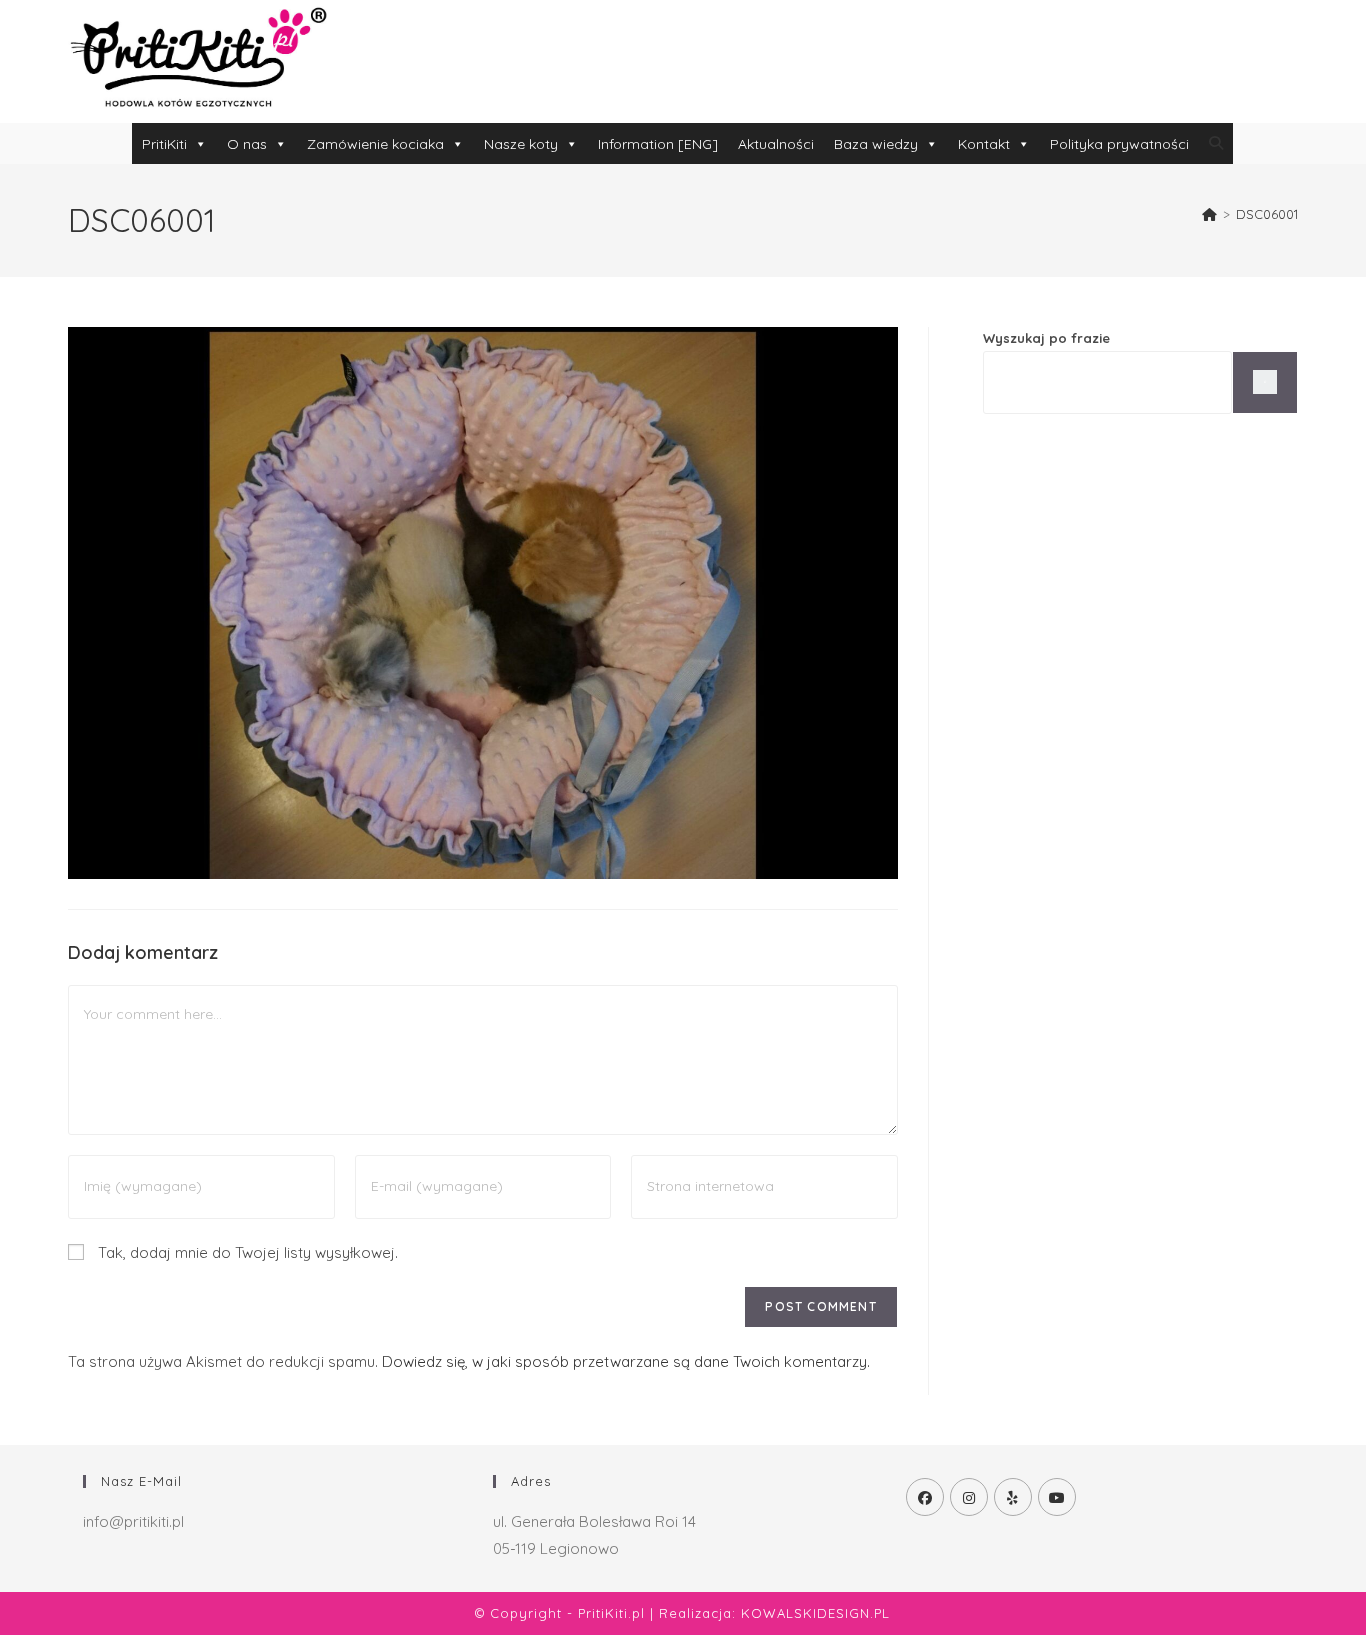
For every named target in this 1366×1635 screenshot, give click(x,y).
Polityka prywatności (1119, 144)
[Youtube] (1057, 1497)
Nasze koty (521, 144)
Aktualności (776, 144)
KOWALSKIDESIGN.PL (815, 1613)
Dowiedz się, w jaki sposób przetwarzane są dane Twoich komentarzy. (626, 1361)
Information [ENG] (658, 144)
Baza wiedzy (876, 144)
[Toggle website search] (1216, 143)
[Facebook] (925, 1497)
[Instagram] (969, 1497)
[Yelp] (1013, 1497)
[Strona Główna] (1209, 214)
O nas (247, 144)
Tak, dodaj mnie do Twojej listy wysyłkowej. (246, 1252)
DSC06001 (1267, 214)
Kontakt (984, 144)
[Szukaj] (1265, 382)
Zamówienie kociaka (375, 144)
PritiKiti (164, 144)
